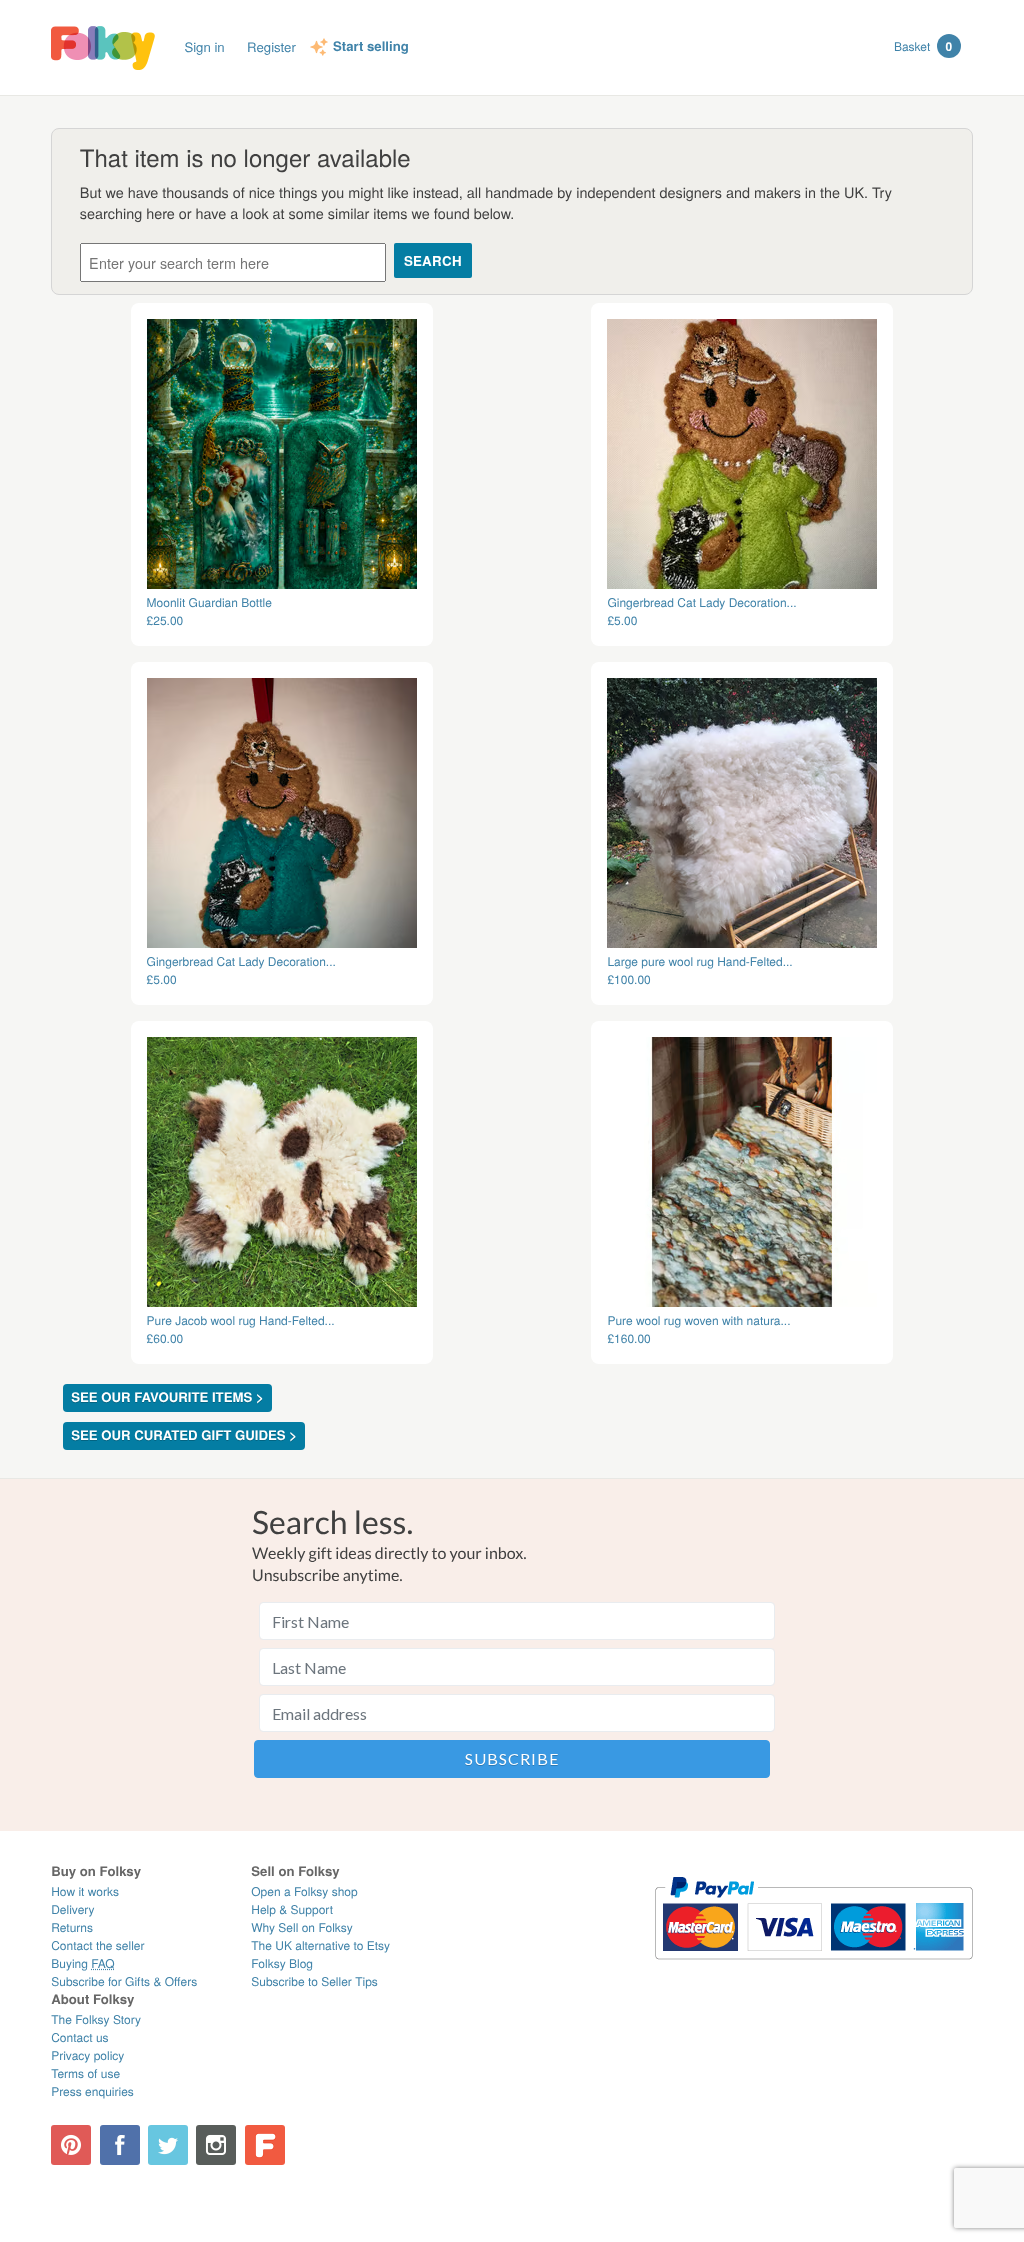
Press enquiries (92, 2091)
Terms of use (85, 2073)
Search (433, 260)
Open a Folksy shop (304, 1891)
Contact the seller (97, 1945)
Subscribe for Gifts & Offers (124, 1981)
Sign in (204, 46)
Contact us (79, 2037)
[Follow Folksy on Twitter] (168, 2145)
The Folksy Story (96, 2019)
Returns (72, 1927)
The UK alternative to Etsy (320, 1945)
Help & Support (292, 1909)
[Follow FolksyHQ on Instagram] (216, 2145)
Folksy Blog (282, 1963)
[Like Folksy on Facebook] (120, 2145)
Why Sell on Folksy (302, 1927)
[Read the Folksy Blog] (265, 2145)
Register (271, 46)
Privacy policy (87, 2055)
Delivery (72, 1909)
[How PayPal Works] (813, 1968)
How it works (85, 1891)
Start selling (371, 47)
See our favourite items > (167, 1397)
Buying (83, 1963)
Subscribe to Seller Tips (314, 1981)
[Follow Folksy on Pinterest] (71, 2145)
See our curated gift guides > (184, 1435)
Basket (923, 46)
